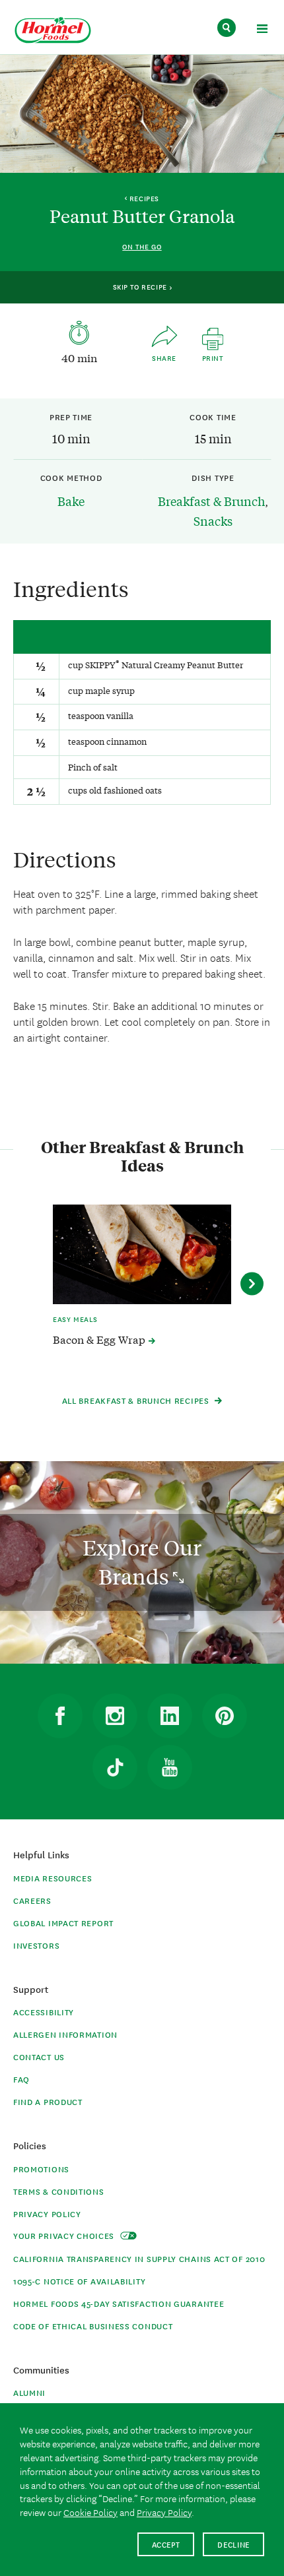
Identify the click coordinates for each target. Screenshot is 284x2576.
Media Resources (53, 1878)
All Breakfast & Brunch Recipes (137, 1400)
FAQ (21, 2079)
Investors (36, 1945)
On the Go (142, 246)
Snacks (213, 520)
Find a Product (48, 2101)
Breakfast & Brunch (211, 501)
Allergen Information (65, 2034)
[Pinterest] (225, 1716)
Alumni (29, 2392)
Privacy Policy (47, 2214)
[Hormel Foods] (53, 31)
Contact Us (39, 2057)
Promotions (41, 2169)
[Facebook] (60, 1716)
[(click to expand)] (262, 31)
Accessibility (44, 2012)
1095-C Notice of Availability (79, 2281)
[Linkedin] (170, 1716)
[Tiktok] (115, 1767)
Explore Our (142, 1562)
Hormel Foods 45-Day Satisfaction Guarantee (119, 2303)
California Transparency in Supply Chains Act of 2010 (139, 2258)
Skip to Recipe (141, 286)
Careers (32, 1900)
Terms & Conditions (59, 2191)
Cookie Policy (90, 2512)
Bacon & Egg (100, 1339)
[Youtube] (170, 1767)
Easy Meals (75, 1319)
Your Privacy (65, 2235)
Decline (233, 2544)
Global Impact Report (63, 1923)
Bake (71, 501)
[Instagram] (115, 1716)
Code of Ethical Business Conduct (93, 2326)
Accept (166, 2544)
